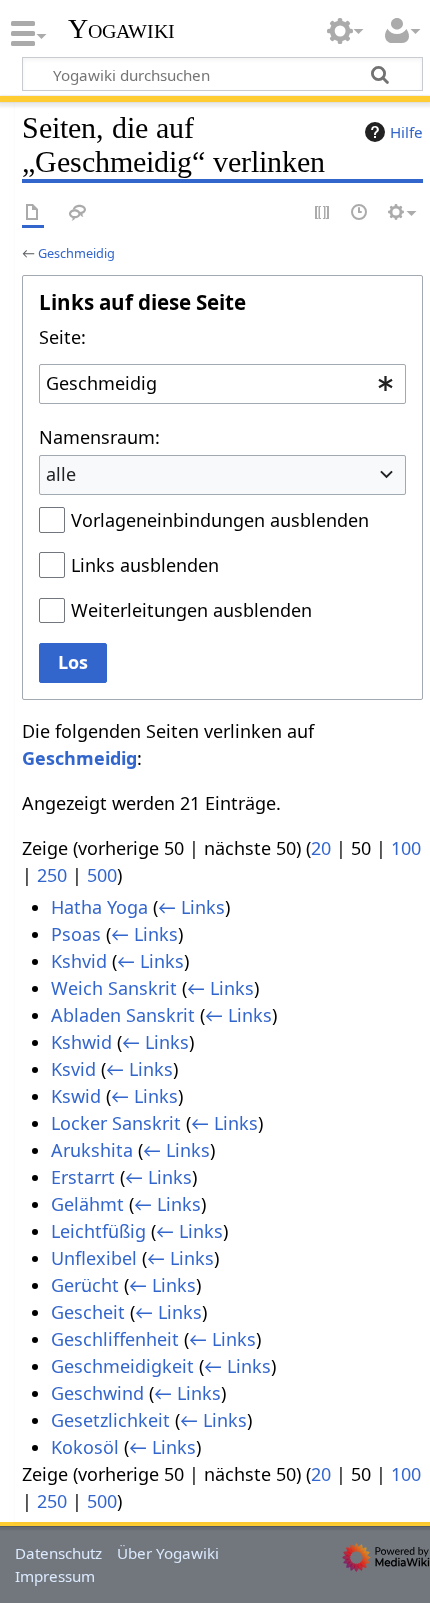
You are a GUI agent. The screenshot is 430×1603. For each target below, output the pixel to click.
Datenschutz (58, 1553)
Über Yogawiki (168, 1553)
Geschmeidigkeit (122, 1366)
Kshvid (79, 961)
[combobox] (222, 384)
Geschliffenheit (115, 1339)
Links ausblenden (145, 565)
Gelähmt (87, 1204)
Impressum (55, 1576)
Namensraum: (99, 437)
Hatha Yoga (99, 907)
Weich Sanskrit (114, 988)
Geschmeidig (76, 253)
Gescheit (88, 1312)
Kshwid (81, 1042)
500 (102, 875)
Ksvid (73, 1069)
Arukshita (92, 1150)
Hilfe (406, 132)
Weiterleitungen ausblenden (191, 610)
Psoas (76, 934)
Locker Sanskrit (116, 1123)
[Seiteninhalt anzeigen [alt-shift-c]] (33, 213)
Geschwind (97, 1393)
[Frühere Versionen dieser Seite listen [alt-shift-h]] (360, 213)
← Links (191, 907)
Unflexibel (94, 1258)
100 (406, 848)
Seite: (62, 337)
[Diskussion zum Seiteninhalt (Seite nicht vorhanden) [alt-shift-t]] (78, 213)
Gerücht (85, 1285)
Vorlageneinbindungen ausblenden (220, 520)
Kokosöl (85, 1447)
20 (321, 848)
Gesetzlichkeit (110, 1420)
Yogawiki (121, 29)
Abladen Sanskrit (123, 1015)
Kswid (76, 1096)
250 (52, 875)
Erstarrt (83, 1177)
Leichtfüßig (98, 1231)
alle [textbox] (61, 474)
